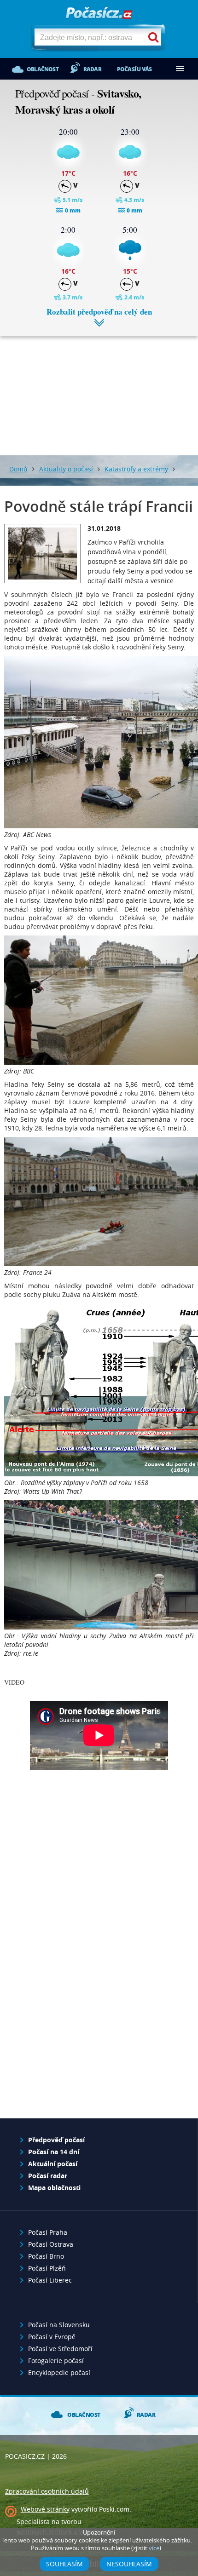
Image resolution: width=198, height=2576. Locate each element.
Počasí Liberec (50, 2280)
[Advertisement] (99, 389)
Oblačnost (43, 69)
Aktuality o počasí (66, 469)
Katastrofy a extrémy (136, 469)
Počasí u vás (134, 69)
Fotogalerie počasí (56, 2361)
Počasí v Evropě (52, 2337)
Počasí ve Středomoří (60, 2349)
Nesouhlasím (129, 2564)
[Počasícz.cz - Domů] (99, 14)
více (154, 2548)
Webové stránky (45, 2509)
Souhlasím (64, 2564)
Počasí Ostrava (51, 2244)
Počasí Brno (46, 2256)
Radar (92, 69)
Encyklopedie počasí (59, 2372)
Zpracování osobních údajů (47, 2491)
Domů (18, 469)
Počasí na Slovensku (59, 2325)
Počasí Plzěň (47, 2268)
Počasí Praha (48, 2232)
